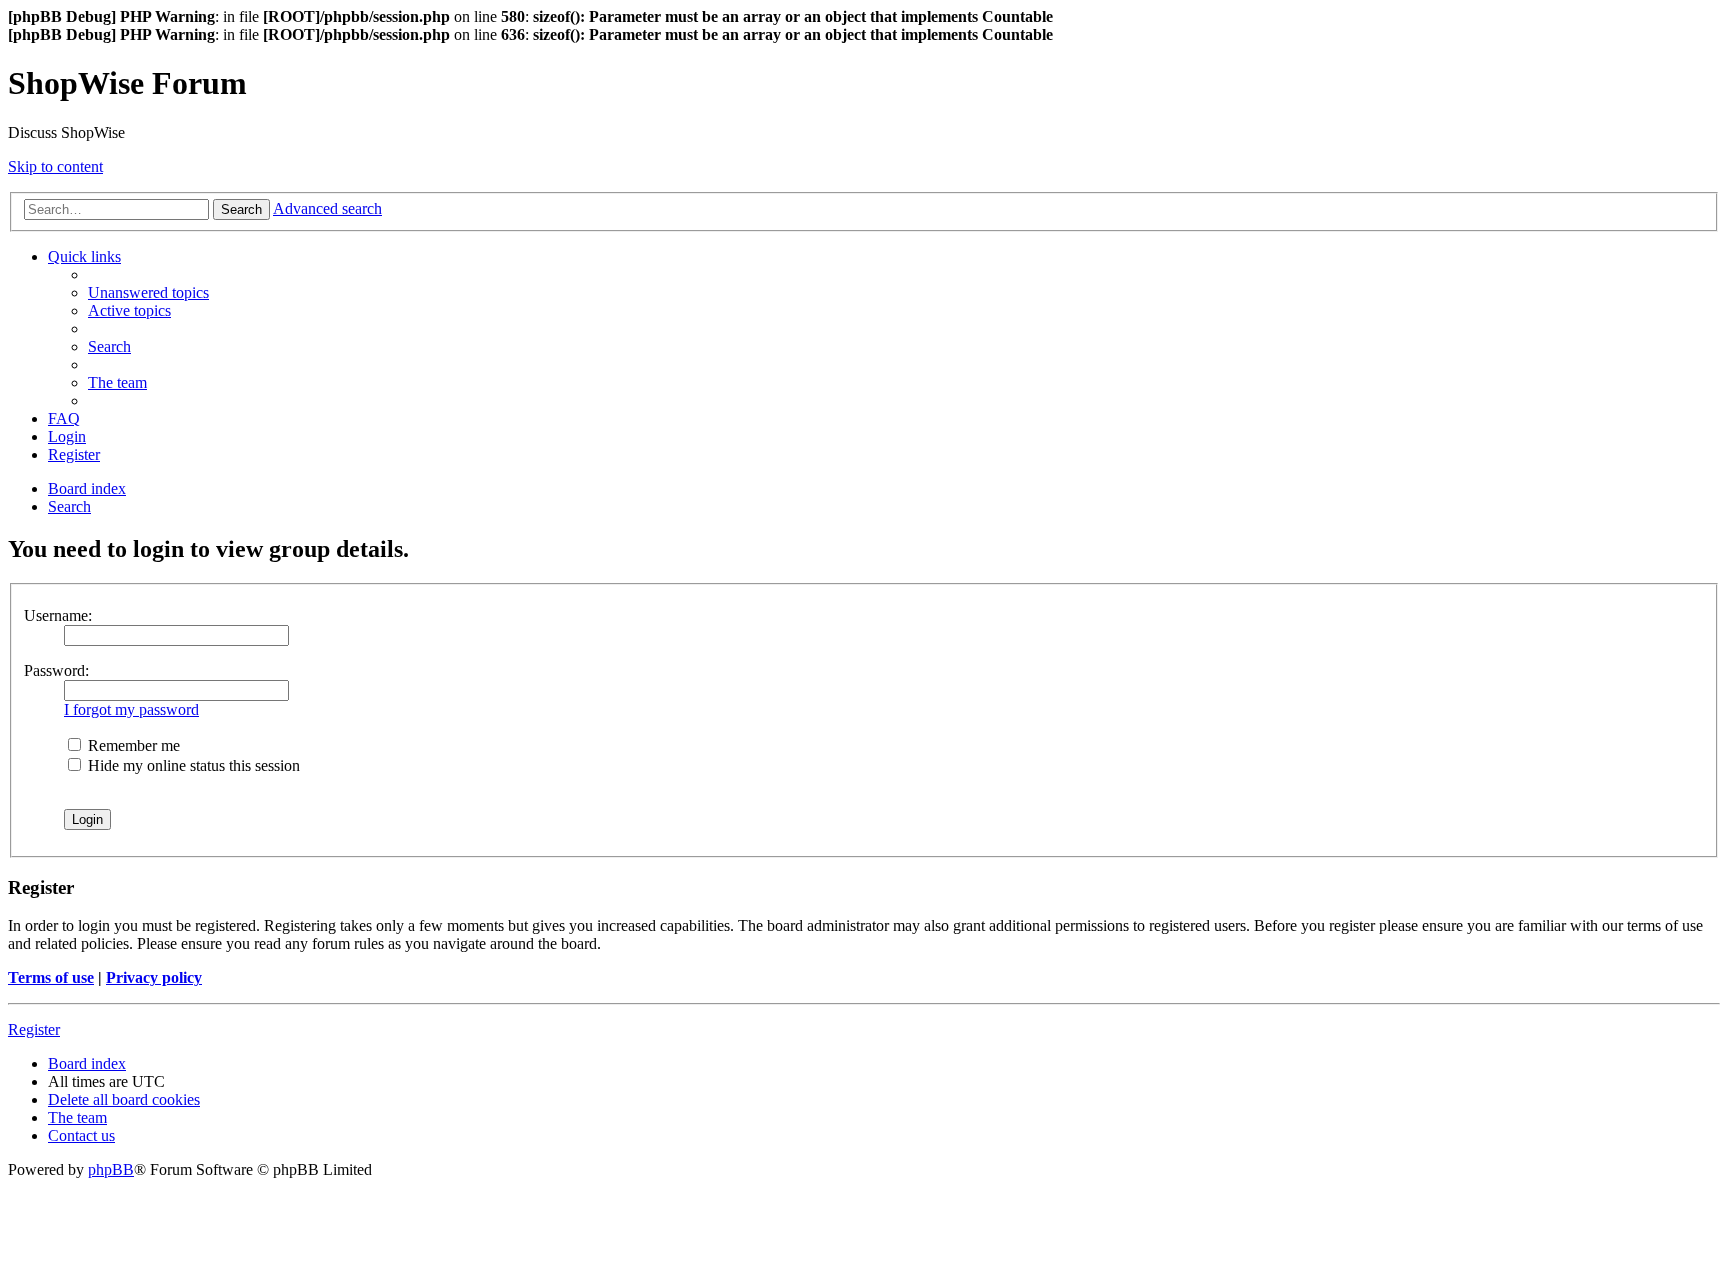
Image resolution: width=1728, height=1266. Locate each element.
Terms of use (51, 977)
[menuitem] (148, 292)
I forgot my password (131, 709)
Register (34, 1029)
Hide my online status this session (192, 765)
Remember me (132, 745)
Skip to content (55, 166)
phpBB (111, 1169)
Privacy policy (154, 977)
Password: (56, 670)
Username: (58, 615)
